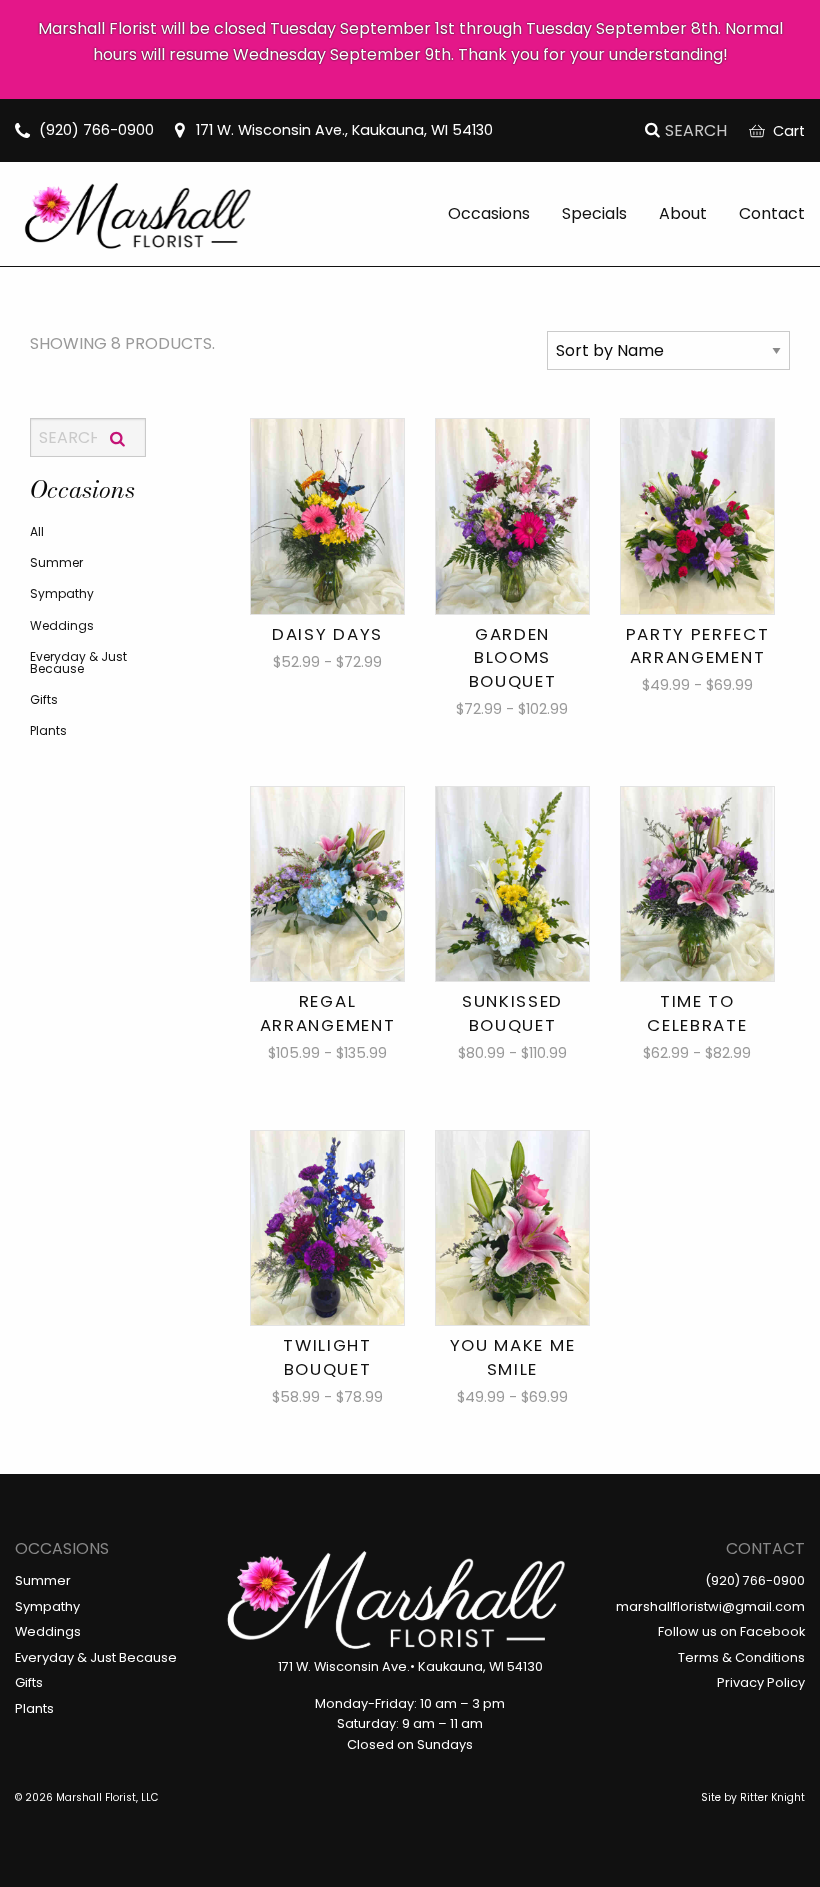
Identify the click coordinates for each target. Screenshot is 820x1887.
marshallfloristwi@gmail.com (710, 1606)
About (683, 213)
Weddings (62, 625)
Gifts (44, 699)
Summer (56, 562)
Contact (772, 213)
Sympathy (62, 593)
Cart (789, 131)
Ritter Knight (772, 1797)
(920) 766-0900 (96, 130)
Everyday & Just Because (78, 662)
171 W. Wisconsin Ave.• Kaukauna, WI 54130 (410, 1666)
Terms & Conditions (741, 1657)
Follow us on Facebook (731, 1631)
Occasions (489, 213)
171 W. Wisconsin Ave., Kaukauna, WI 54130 (344, 130)
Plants (48, 730)
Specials (594, 213)
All (37, 531)
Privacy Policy (761, 1682)
